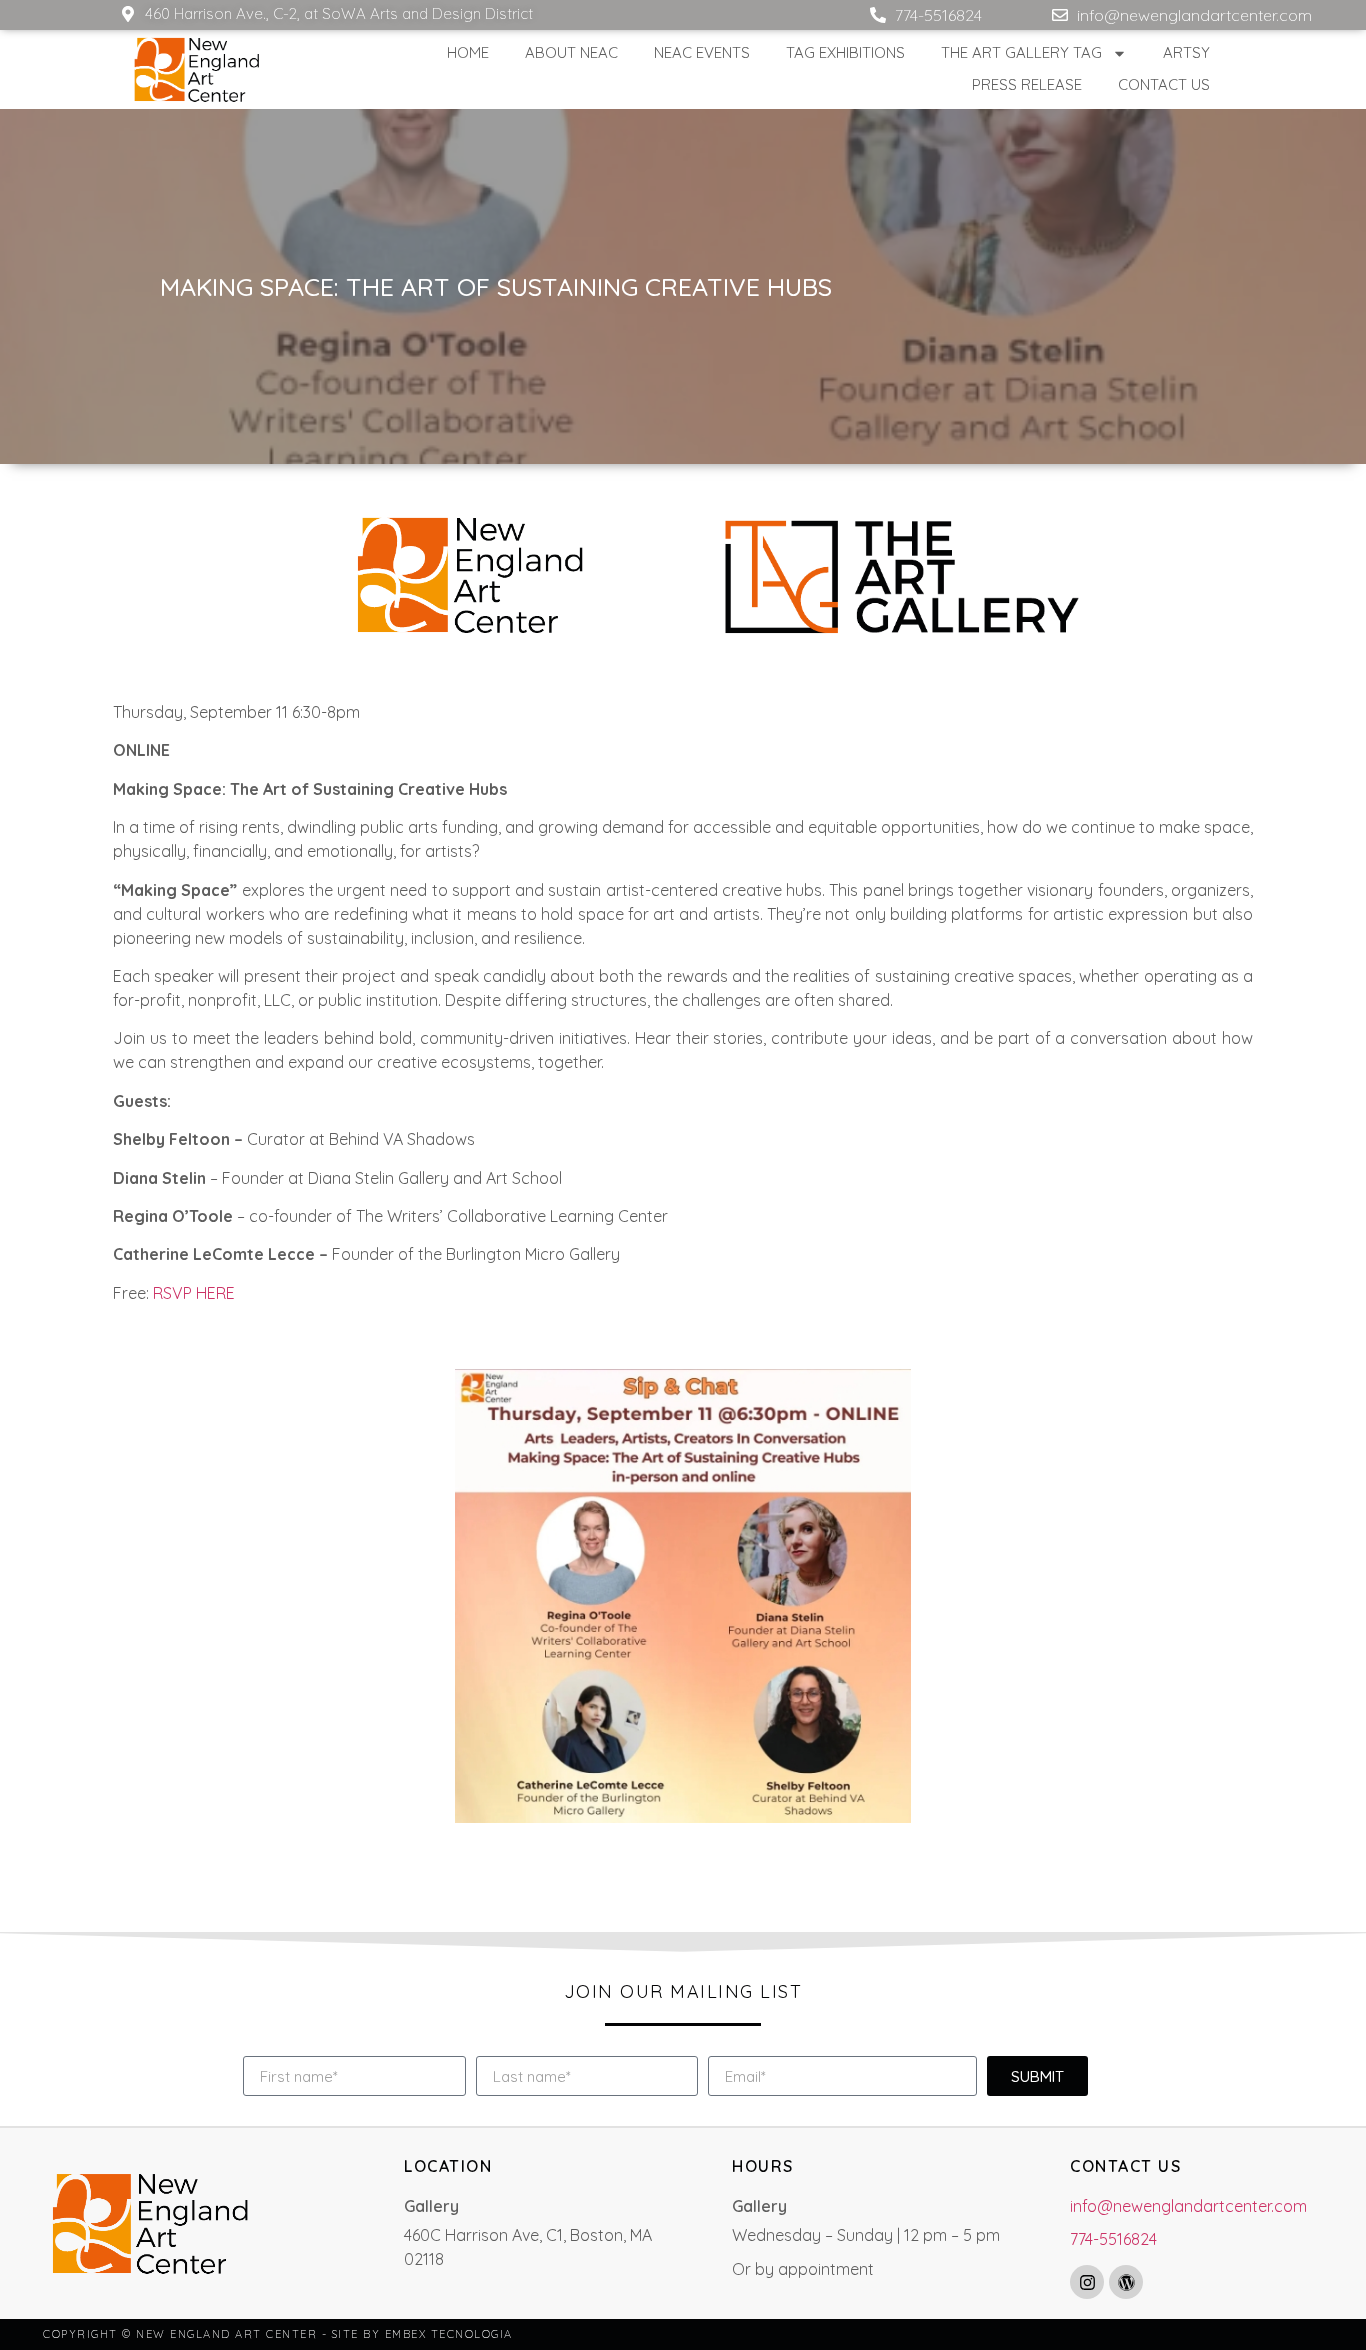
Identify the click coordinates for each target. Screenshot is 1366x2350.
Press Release (1027, 84)
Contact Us (1164, 84)
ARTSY (1186, 52)
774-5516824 (1113, 2239)
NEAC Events (702, 52)
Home (468, 52)
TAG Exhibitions (845, 52)
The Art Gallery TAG (1021, 52)
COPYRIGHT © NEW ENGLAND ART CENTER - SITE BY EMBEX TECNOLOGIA (278, 2334)
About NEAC (571, 52)
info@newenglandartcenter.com (1188, 2206)
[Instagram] (1087, 2282)
